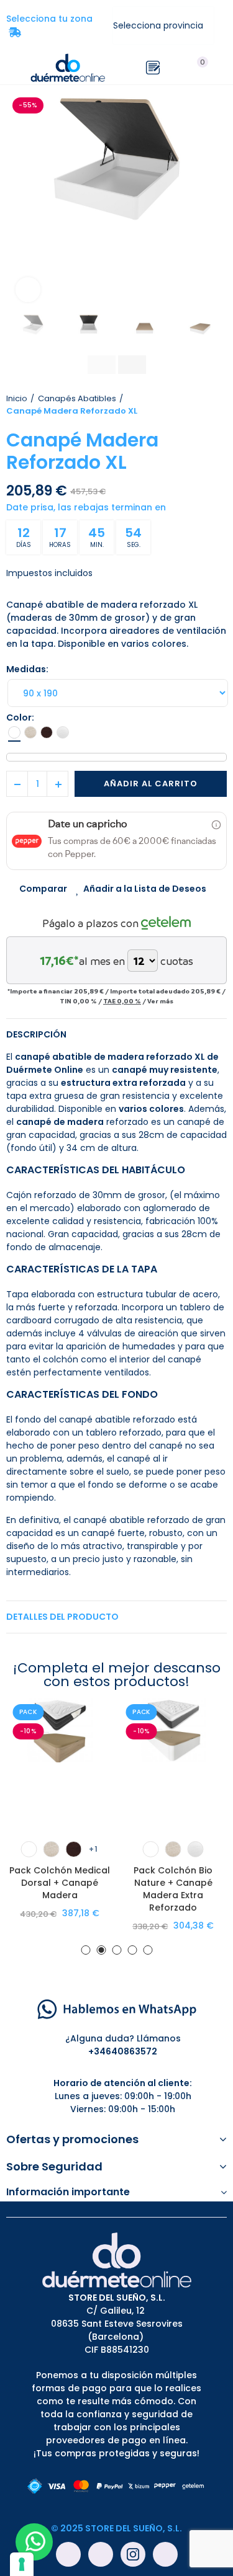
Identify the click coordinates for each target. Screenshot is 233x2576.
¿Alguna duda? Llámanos (123, 2038)
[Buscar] (176, 68)
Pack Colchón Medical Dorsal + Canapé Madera (60, 1883)
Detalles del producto (62, 1617)
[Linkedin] (165, 2554)
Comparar (43, 889)
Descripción (36, 1034)
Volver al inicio (202, 405)
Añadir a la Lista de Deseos (145, 889)
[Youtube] (101, 2554)
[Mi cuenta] (221, 68)
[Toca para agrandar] (28, 290)
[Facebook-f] (68, 2554)
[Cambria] (30, 732)
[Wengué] (47, 732)
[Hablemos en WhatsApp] (117, 2009)
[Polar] (63, 732)
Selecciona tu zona (53, 25)
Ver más (160, 1001)
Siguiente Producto (217, 405)
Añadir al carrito (151, 784)
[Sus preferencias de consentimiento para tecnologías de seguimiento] (22, 2564)
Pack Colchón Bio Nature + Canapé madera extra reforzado (173, 1889)
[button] (19, 202)
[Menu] (12, 68)
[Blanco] (14, 732)
